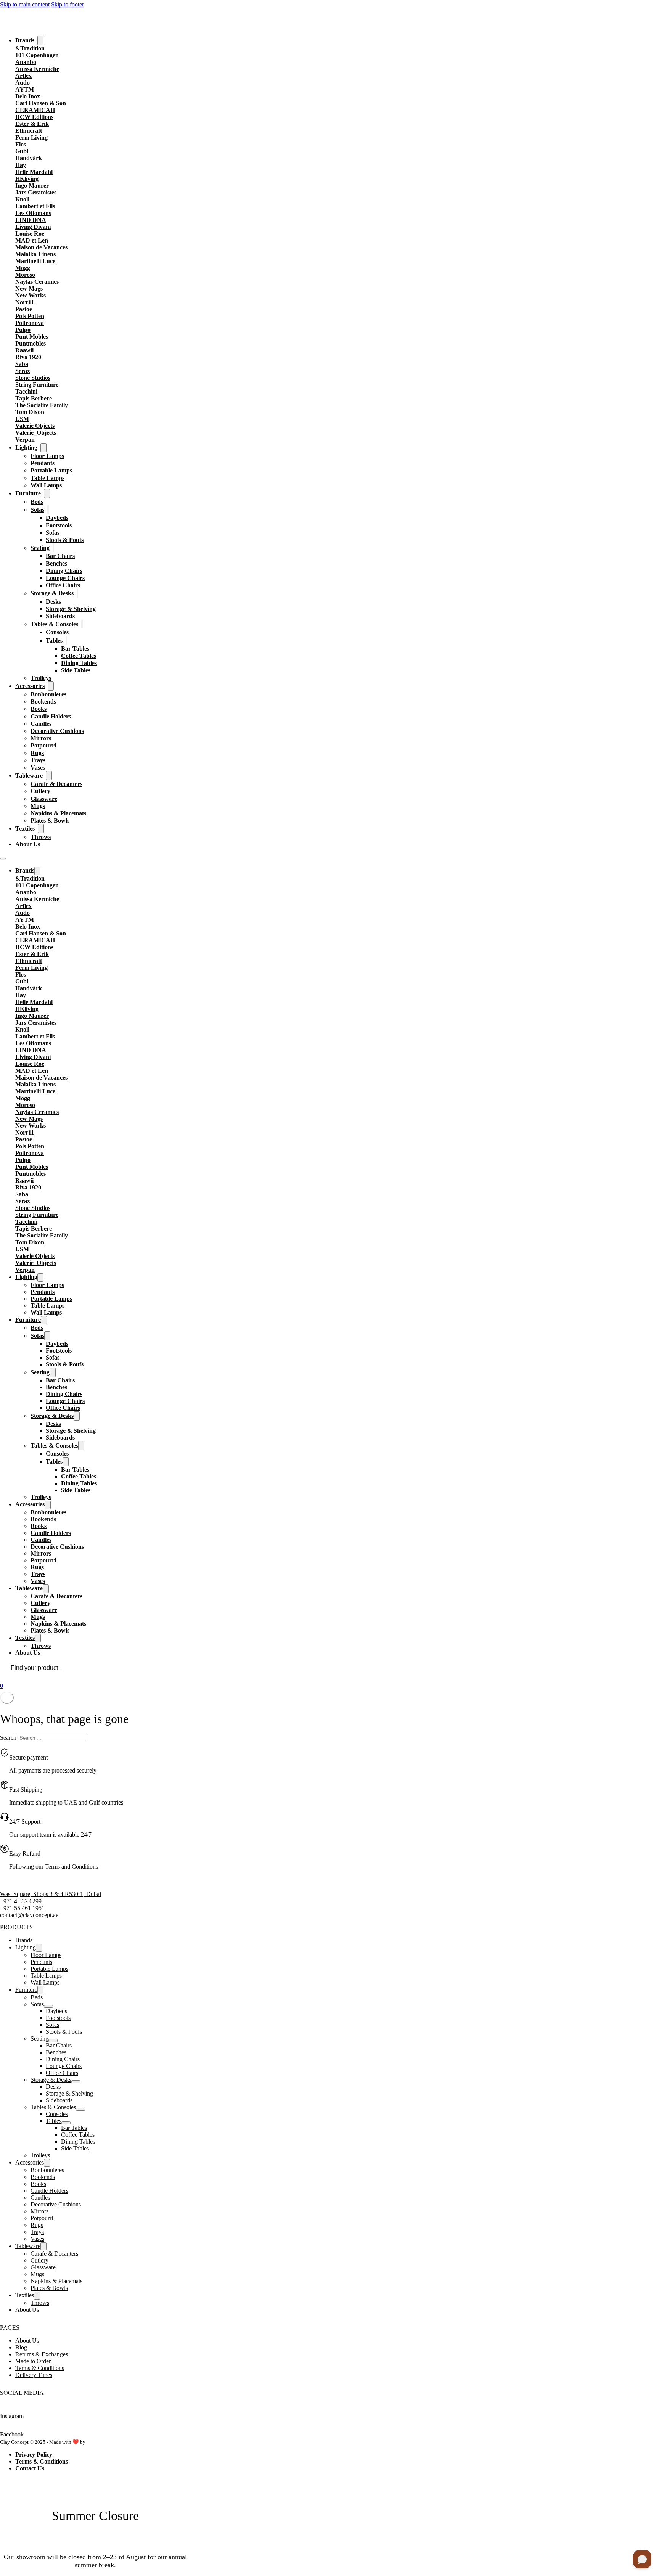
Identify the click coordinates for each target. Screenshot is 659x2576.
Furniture (28, 493)
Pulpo (23, 330)
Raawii (24, 350)
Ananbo (26, 62)
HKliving (27, 179)
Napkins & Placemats (58, 813)
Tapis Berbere (34, 398)
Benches (56, 563)
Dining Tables (79, 663)
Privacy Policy (34, 2455)
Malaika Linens (35, 254)
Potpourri (43, 745)
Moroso (25, 275)
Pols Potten (30, 316)
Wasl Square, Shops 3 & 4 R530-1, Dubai (51, 1894)
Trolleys (41, 678)
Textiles (25, 828)
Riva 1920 (28, 357)
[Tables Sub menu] (66, 640)
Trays (38, 760)
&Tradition (30, 48)
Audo (23, 83)
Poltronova (30, 323)
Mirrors (41, 738)
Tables (54, 640)
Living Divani (33, 227)
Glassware (44, 799)
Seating (40, 548)
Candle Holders (51, 716)
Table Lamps (47, 478)
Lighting (26, 448)
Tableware (29, 775)
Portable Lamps (51, 470)
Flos (21, 144)
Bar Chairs (60, 556)
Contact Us (30, 2468)
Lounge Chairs (65, 578)
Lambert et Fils (35, 206)
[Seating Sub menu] (53, 548)
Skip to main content (25, 4)
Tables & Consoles (54, 624)
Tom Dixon (30, 412)
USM (22, 419)
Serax (23, 371)
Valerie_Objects (36, 433)
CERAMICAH (35, 110)
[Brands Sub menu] (40, 40)
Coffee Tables (79, 656)
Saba (22, 364)
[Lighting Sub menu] (43, 448)
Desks (53, 602)
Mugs (38, 806)
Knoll (22, 199)
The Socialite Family (42, 405)
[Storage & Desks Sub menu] (77, 593)
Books (39, 709)
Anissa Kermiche (37, 69)
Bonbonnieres (48, 694)
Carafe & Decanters (56, 784)
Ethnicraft (29, 131)
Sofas (37, 510)
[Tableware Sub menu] (49, 776)
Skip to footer (68, 4)
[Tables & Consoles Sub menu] (82, 624)
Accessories (30, 686)
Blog (21, 2347)
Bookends (43, 701)
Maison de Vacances (41, 247)
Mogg (23, 268)
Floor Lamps (47, 456)
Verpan (25, 440)
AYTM (25, 89)
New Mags (29, 288)
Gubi (22, 151)
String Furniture (37, 385)
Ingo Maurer (32, 186)
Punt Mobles (32, 337)
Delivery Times (34, 2375)
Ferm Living (31, 137)
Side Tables (76, 670)
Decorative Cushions (57, 731)
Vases (38, 767)
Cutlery (40, 791)
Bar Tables (75, 648)
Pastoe (24, 309)
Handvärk (29, 158)
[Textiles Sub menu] (41, 829)
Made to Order (33, 2361)
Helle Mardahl (34, 172)
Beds (37, 502)
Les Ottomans (33, 213)
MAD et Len (32, 240)
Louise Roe (30, 234)
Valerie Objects (35, 426)
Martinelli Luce (35, 261)
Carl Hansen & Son (41, 103)
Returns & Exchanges (42, 2354)
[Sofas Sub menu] (48, 510)
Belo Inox (28, 96)
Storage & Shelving (71, 609)
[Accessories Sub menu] (51, 686)
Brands (25, 40)
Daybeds (57, 518)
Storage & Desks (52, 593)
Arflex (23, 76)
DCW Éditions (34, 117)
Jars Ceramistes (36, 192)
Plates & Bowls (50, 820)
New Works (31, 295)
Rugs (37, 753)
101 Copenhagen (37, 55)
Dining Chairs (64, 571)
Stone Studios (33, 378)
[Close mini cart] (7, 1698)
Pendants (43, 463)
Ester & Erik (32, 124)
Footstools (59, 525)
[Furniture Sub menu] (47, 493)
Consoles (57, 632)
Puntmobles (31, 343)
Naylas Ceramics (37, 282)
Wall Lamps (46, 485)
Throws (41, 837)
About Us (28, 844)
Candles (41, 724)
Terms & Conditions (40, 2368)
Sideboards (60, 616)
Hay (21, 165)
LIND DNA (31, 220)
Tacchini (26, 391)
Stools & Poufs (65, 540)
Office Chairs (63, 585)
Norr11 (25, 302)
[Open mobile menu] (3, 859)
